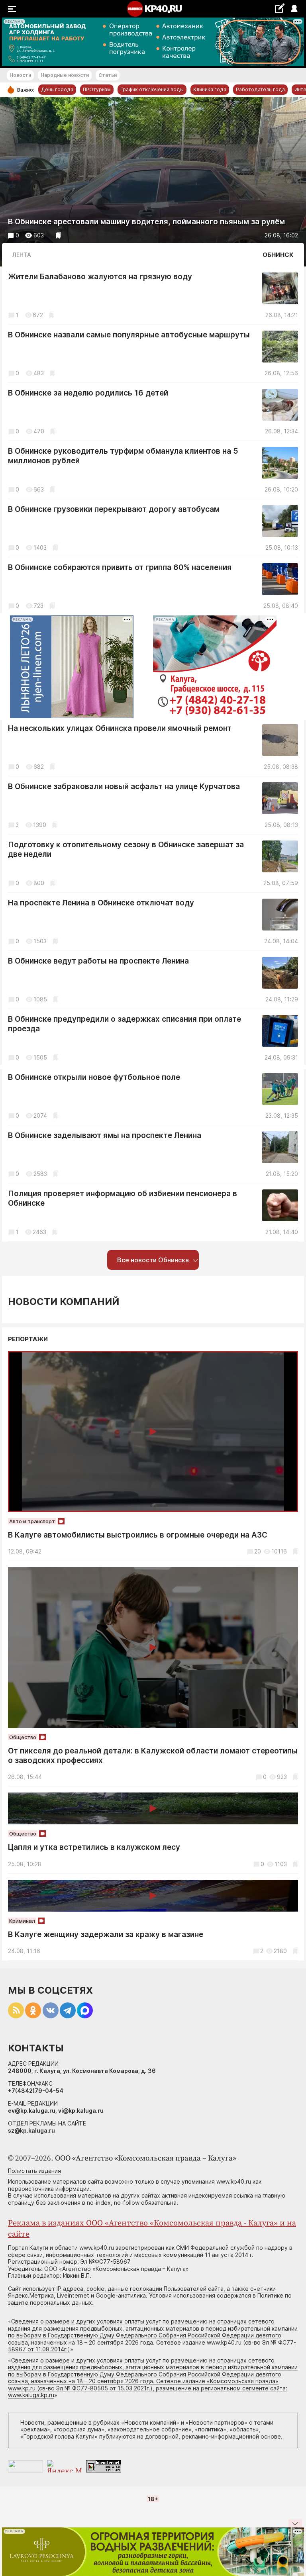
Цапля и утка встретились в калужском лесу (94, 1847)
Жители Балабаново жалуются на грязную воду (100, 277)
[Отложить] (58, 235)
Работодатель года (260, 89)
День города (57, 89)
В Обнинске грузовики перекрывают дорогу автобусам (114, 509)
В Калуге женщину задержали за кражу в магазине (106, 1934)
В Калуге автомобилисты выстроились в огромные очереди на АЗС (138, 1535)
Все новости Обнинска (153, 1260)
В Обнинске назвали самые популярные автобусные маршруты (129, 335)
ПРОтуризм (97, 89)
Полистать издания (34, 2171)
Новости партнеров (217, 2422)
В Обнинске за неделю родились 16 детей (88, 393)
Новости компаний (64, 1302)
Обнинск (278, 255)
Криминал (22, 1921)
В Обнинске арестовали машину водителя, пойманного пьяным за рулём (146, 222)
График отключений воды (152, 89)
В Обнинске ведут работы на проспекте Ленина (98, 961)
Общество (23, 1737)
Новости (20, 75)
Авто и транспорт (32, 1521)
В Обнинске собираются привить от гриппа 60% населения (120, 567)
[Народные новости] (280, 8)
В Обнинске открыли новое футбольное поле (94, 1077)
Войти (294, 9)
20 (258, 1551)
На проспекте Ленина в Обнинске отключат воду (101, 903)
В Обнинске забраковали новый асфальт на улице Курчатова (124, 787)
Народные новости (65, 75)
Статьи (108, 75)
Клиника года (210, 89)
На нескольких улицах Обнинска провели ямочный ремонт (120, 728)
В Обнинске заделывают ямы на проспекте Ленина (105, 1135)
